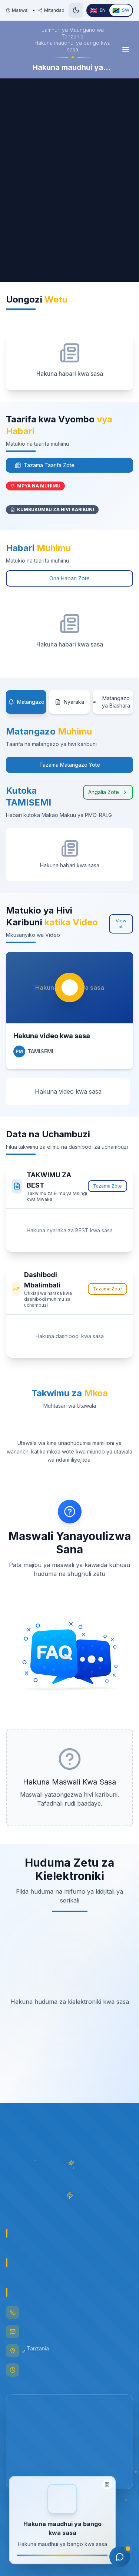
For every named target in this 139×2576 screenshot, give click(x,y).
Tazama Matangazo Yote (70, 765)
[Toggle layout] (107, 2486)
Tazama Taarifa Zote (49, 465)
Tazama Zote (107, 1186)
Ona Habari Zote (69, 578)
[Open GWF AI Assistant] (120, 2557)
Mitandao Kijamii (62, 10)
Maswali (21, 10)
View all (121, 924)
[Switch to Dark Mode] (76, 10)
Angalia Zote (104, 792)
